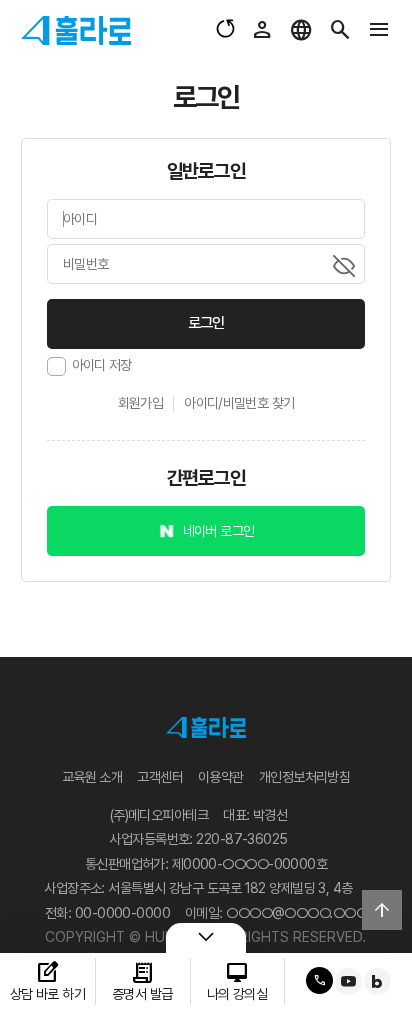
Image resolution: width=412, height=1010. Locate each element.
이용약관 (221, 777)
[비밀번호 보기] (344, 266)
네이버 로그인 (219, 531)
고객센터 (160, 777)
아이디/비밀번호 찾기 (239, 403)
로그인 (206, 323)
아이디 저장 (102, 365)
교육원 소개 (92, 777)
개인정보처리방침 (305, 777)
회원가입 (140, 403)
